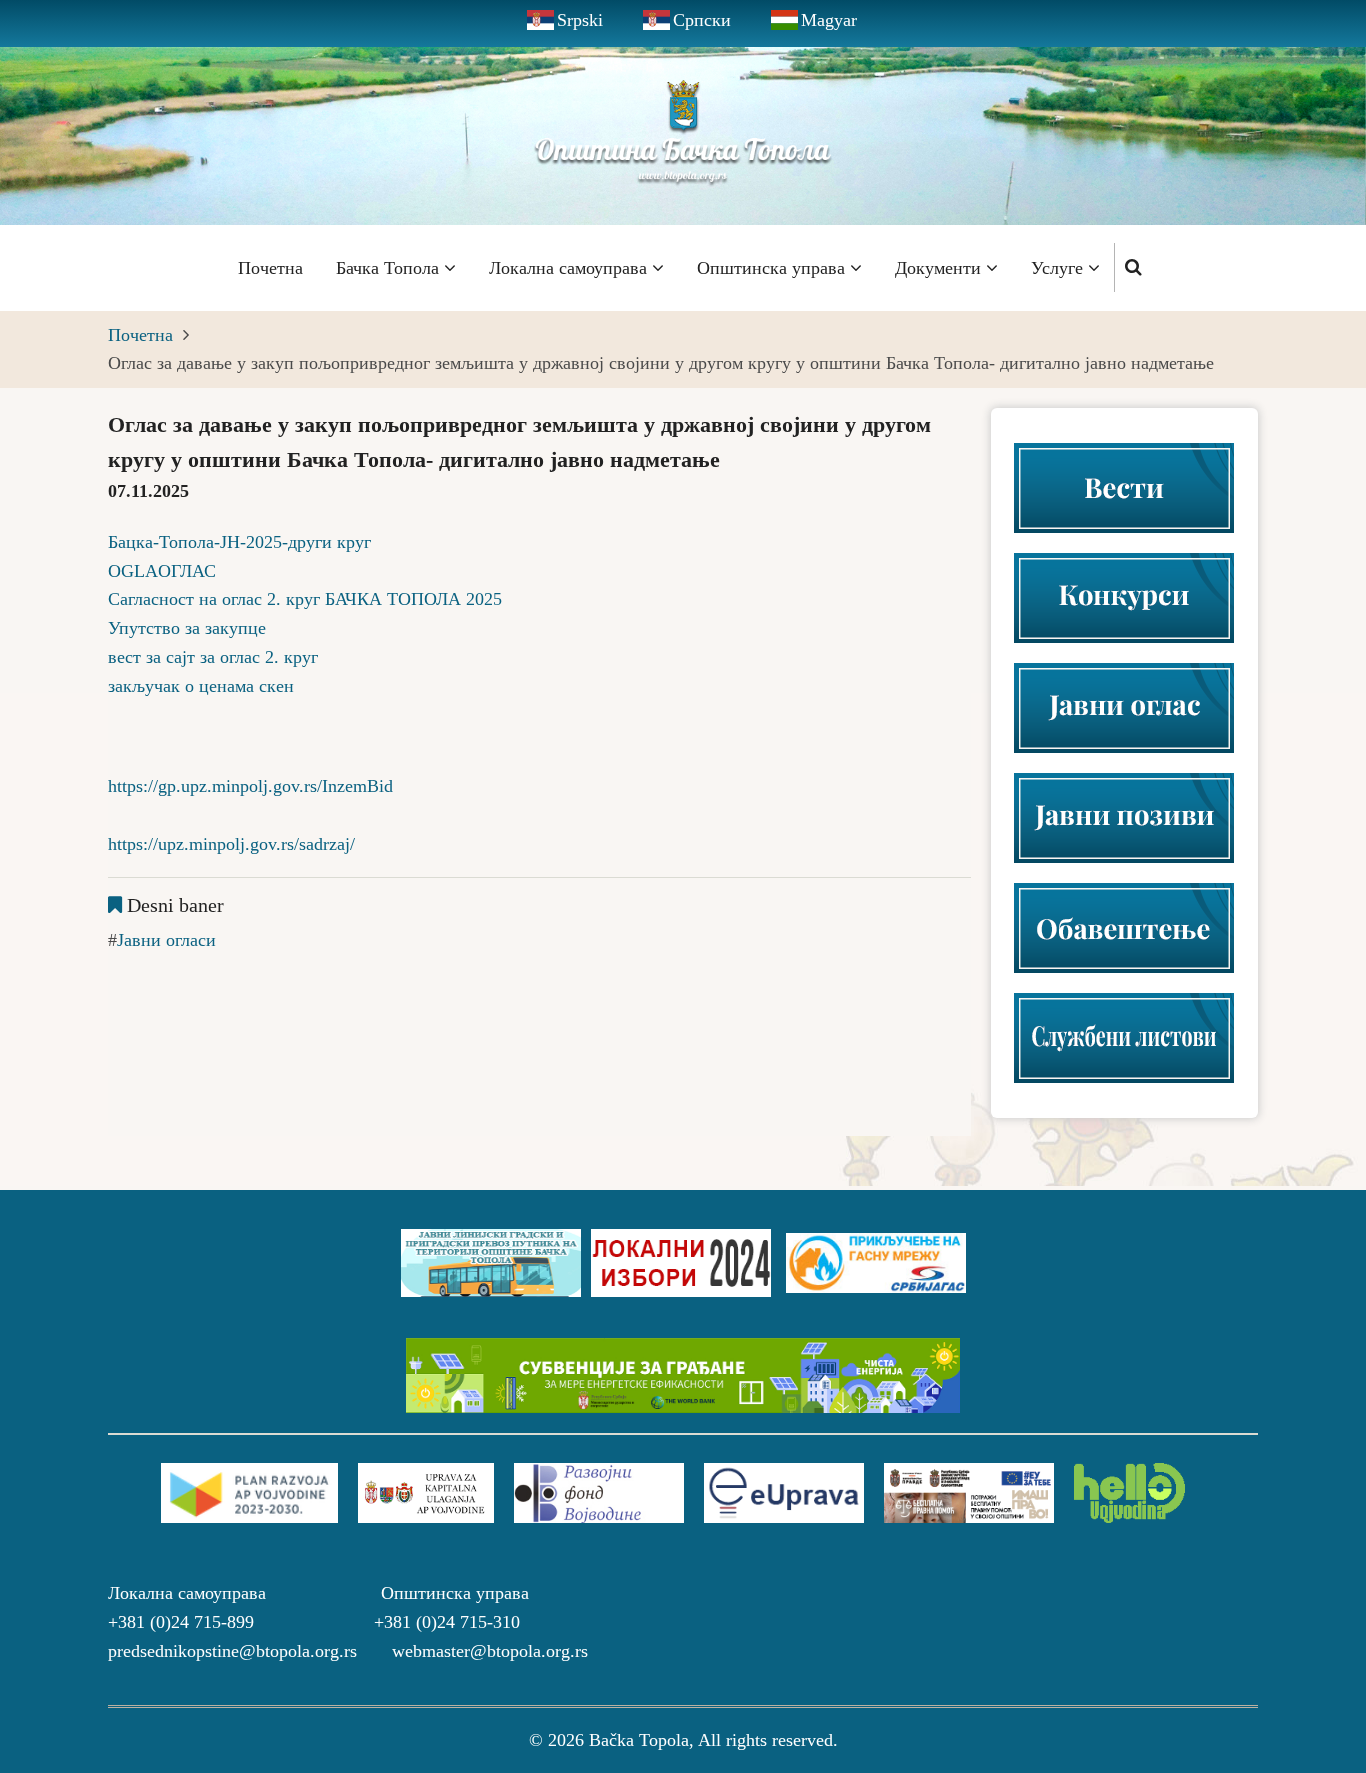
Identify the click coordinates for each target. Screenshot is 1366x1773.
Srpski (580, 20)
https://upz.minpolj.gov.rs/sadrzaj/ (231, 844)
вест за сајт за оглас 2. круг (213, 657)
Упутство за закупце (187, 628)
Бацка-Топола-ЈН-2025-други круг (239, 542)
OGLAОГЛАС (162, 571)
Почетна (270, 268)
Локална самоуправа (570, 268)
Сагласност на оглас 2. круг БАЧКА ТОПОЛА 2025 (305, 599)
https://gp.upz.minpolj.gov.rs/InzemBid (250, 786)
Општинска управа (773, 268)
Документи (940, 268)
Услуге (1059, 268)
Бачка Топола (390, 268)
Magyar (829, 20)
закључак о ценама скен (201, 686)
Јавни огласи (166, 940)
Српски (702, 20)
